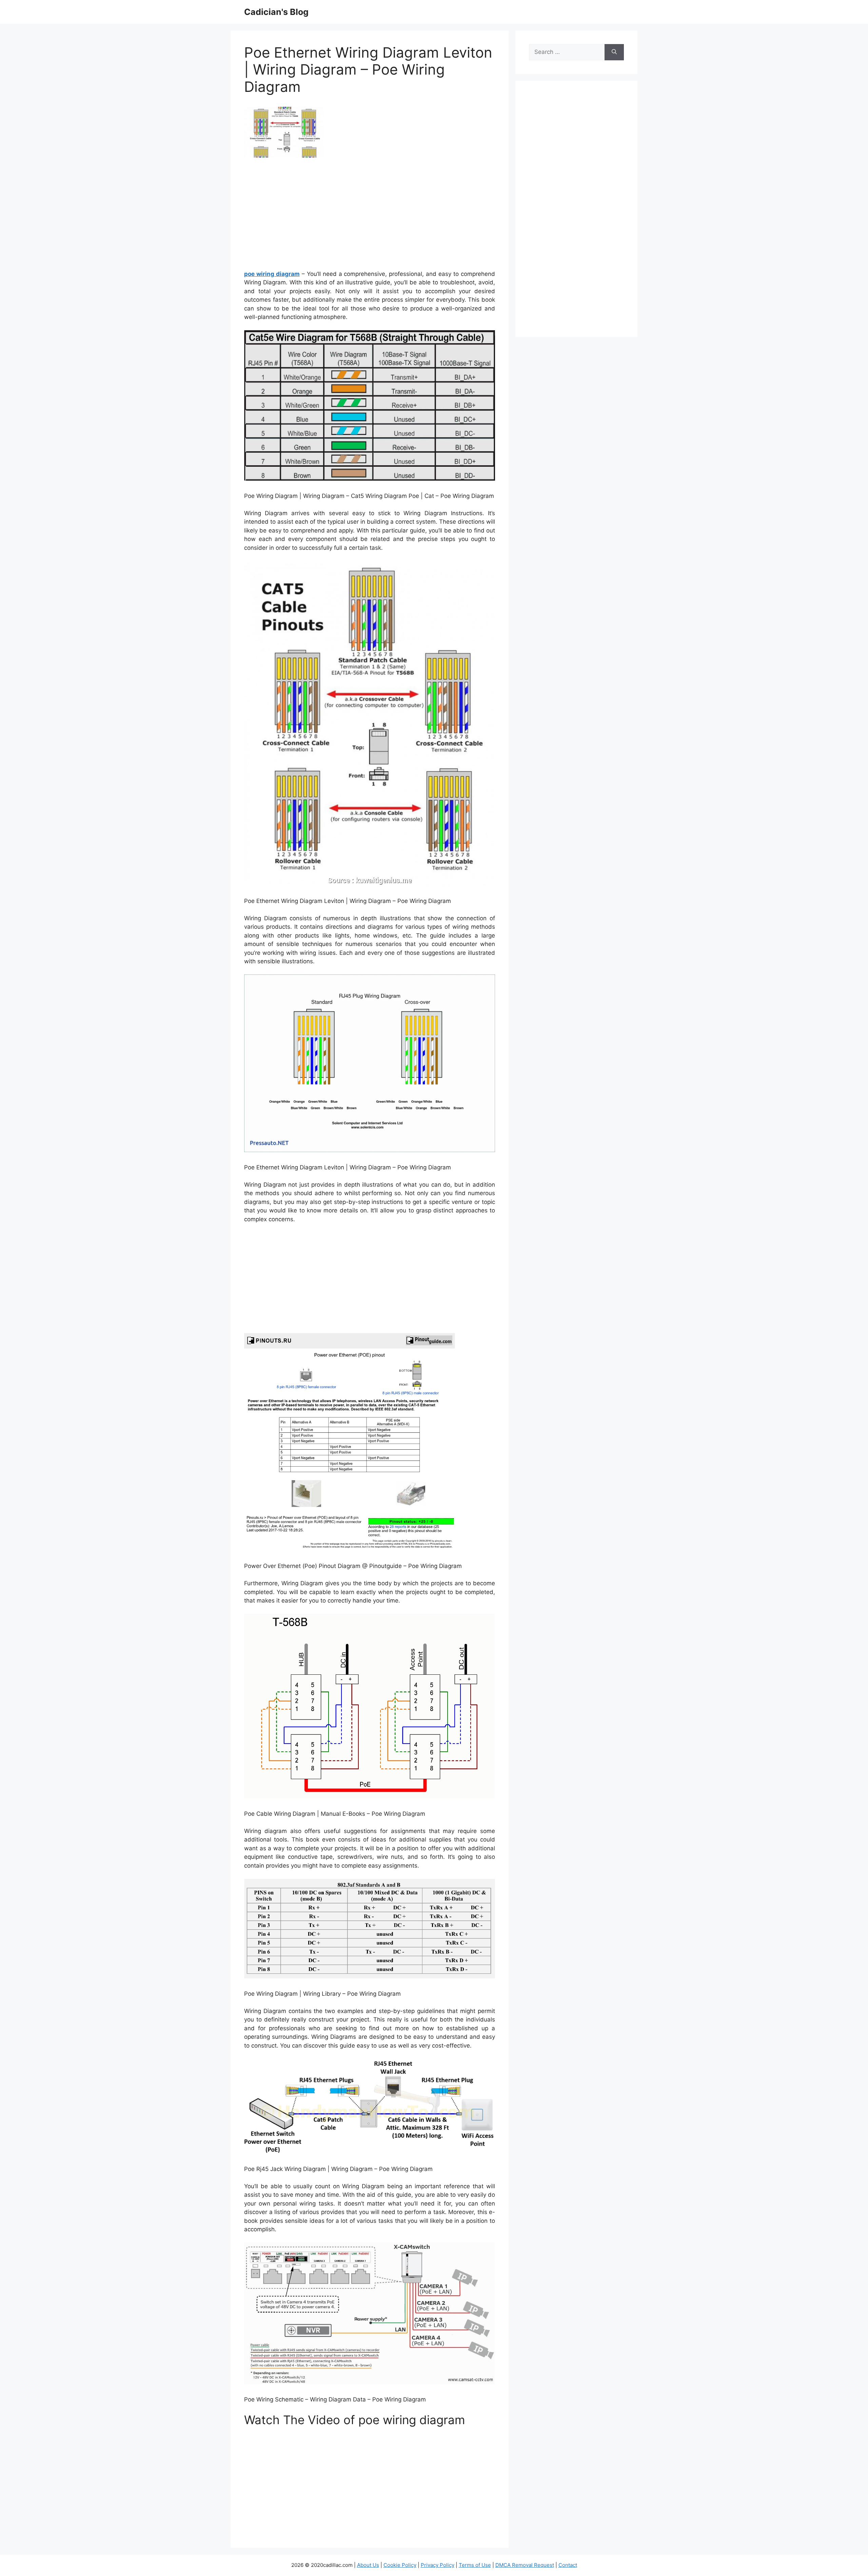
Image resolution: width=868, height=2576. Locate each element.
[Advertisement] (370, 216)
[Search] (614, 52)
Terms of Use (475, 2565)
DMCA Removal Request (525, 2565)
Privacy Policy (438, 2565)
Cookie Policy (400, 2565)
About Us (368, 2565)
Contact (568, 2565)
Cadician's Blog (276, 12)
